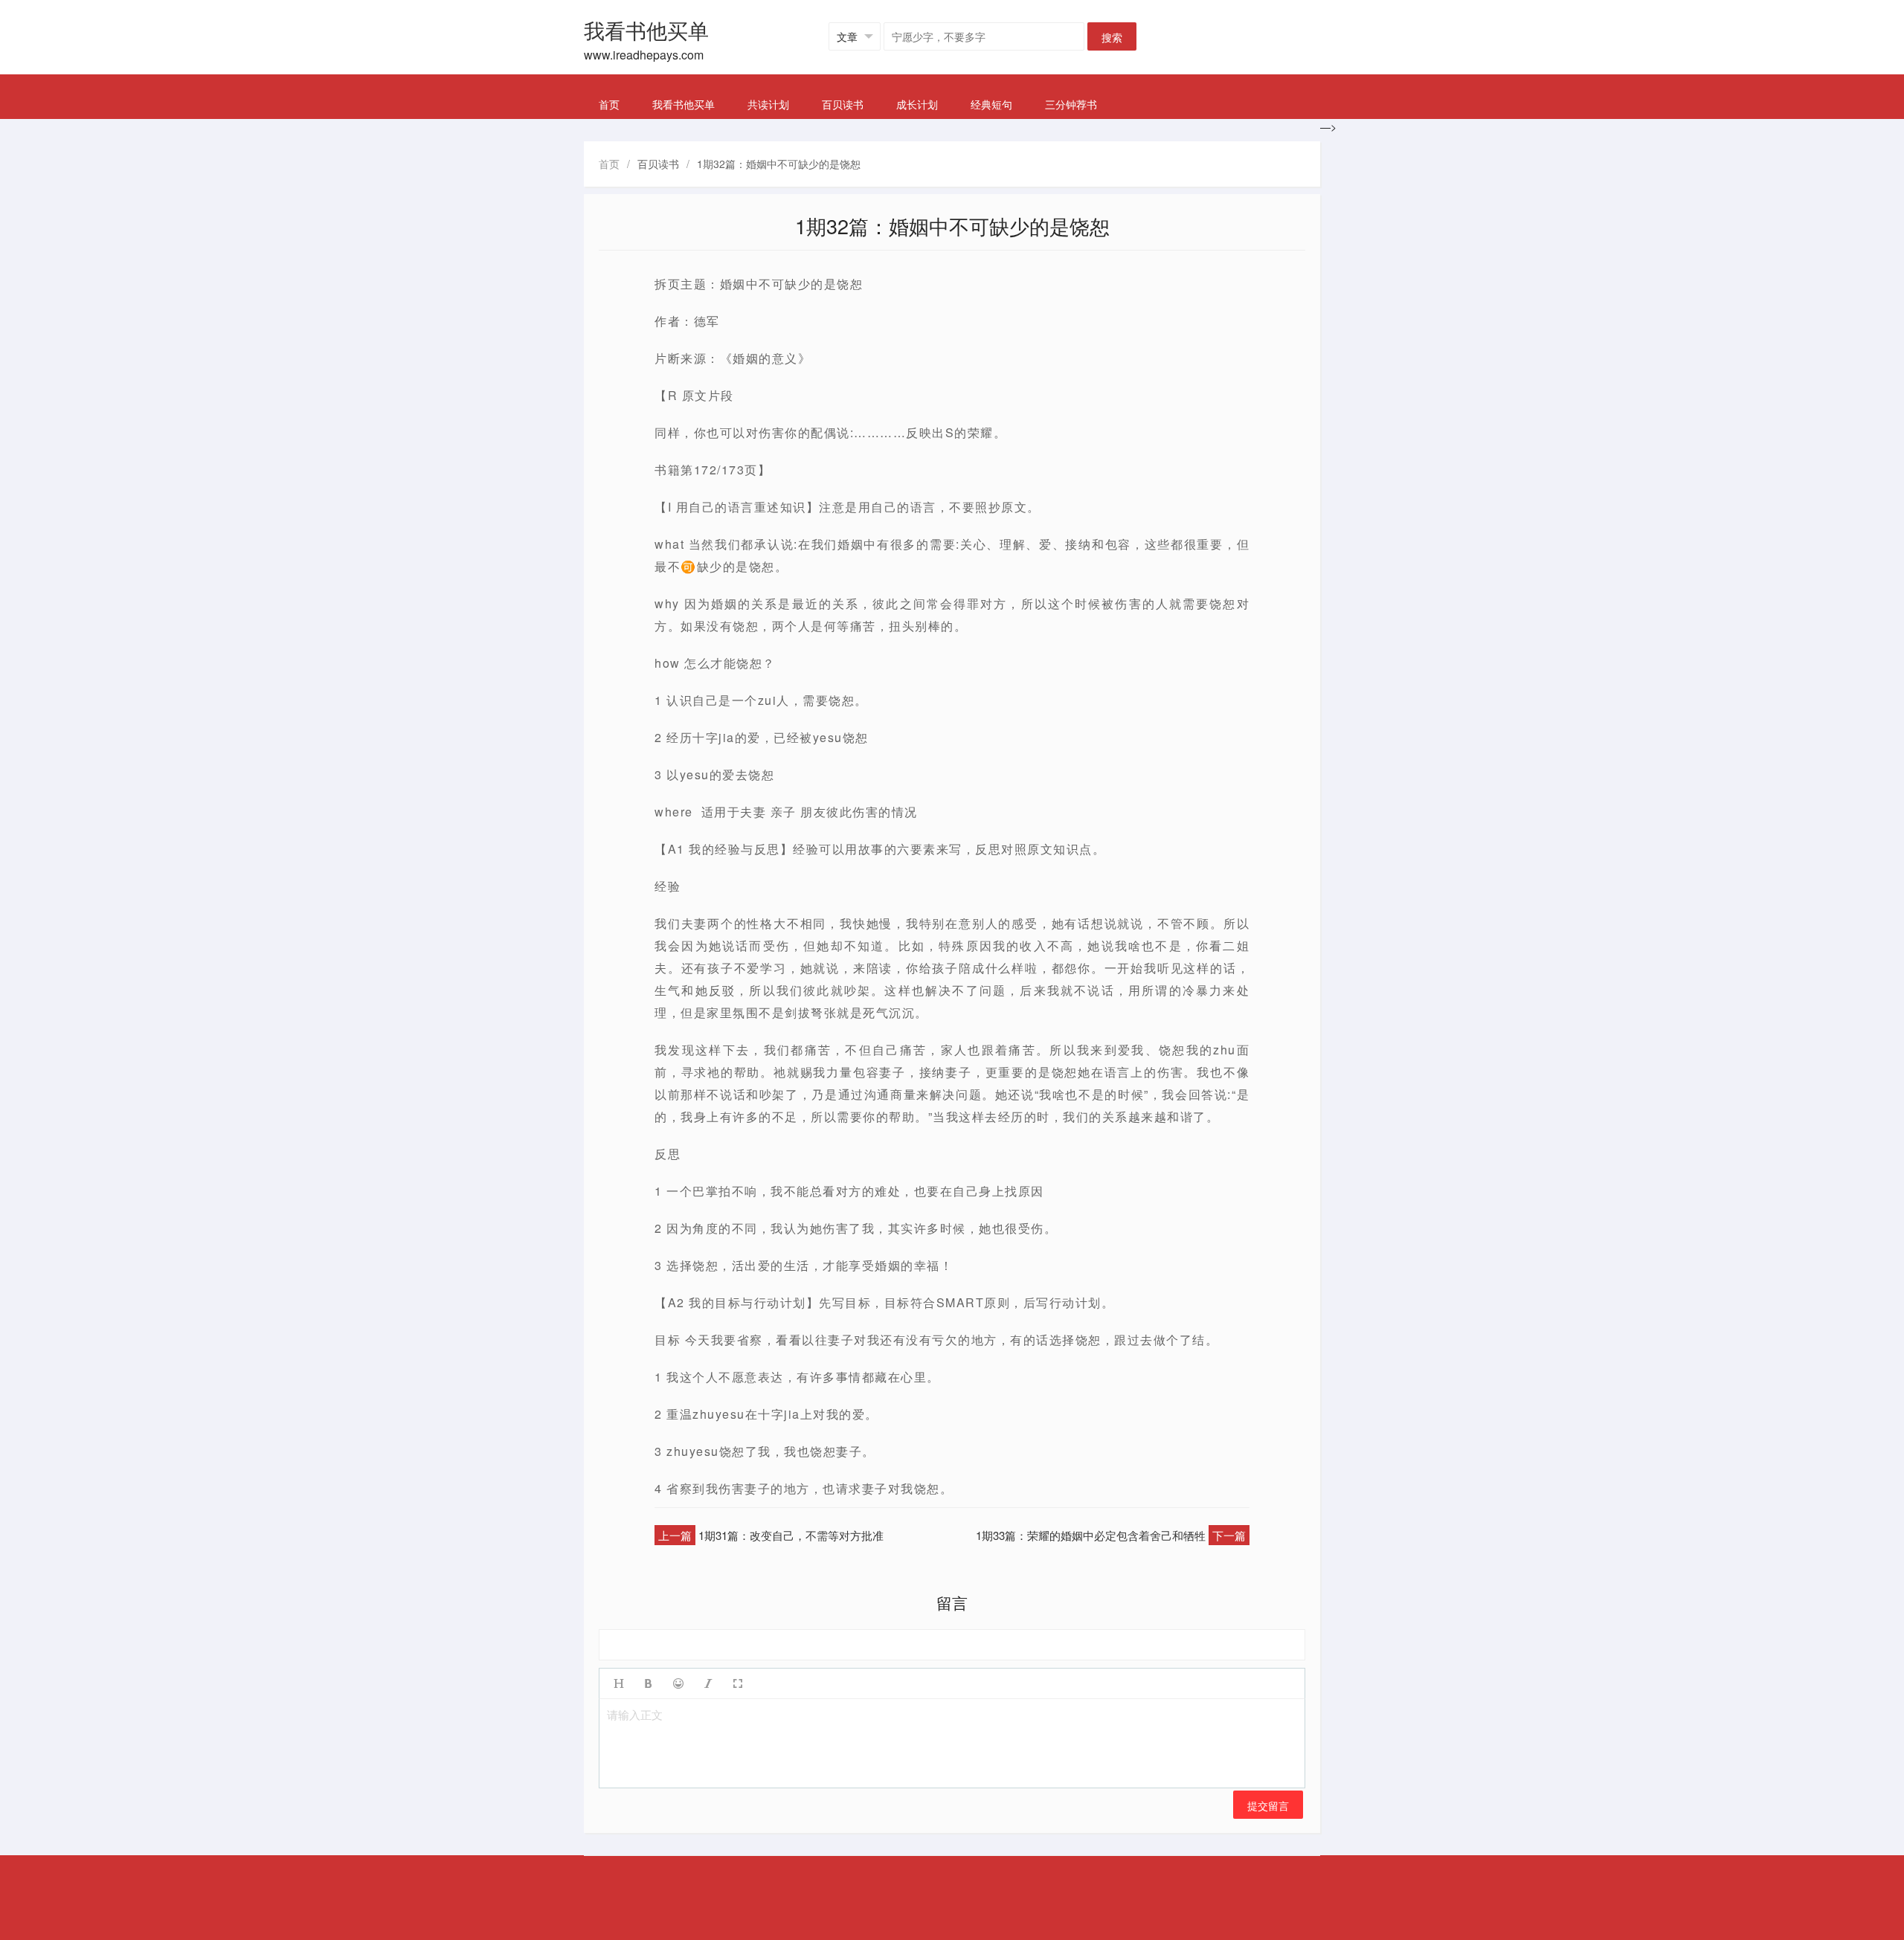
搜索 (1112, 37)
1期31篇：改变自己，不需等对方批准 (791, 1535)
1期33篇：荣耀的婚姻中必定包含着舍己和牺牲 (1091, 1535)
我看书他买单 (684, 104)
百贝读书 (843, 104)
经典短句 (991, 104)
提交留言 (1268, 1805)
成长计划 (917, 104)
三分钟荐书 (1071, 104)
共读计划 (768, 104)
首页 (609, 104)
